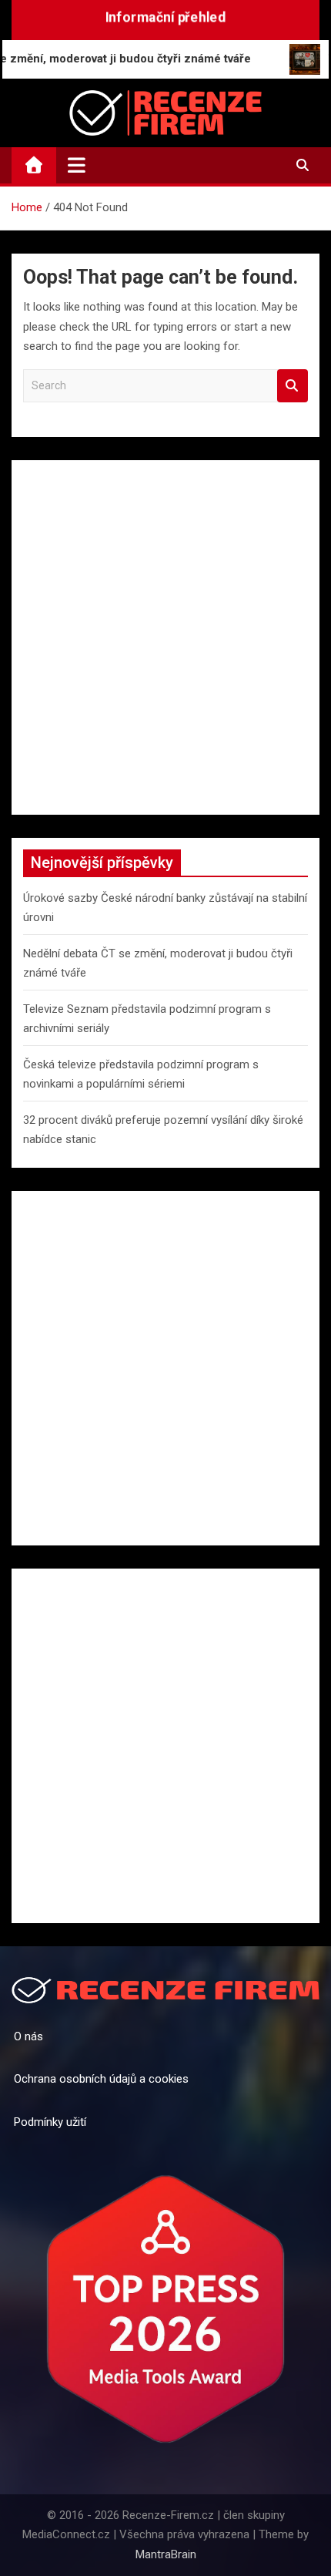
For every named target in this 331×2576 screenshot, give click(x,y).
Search (293, 386)
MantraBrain (166, 2554)
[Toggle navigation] (77, 165)
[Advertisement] (165, 637)
